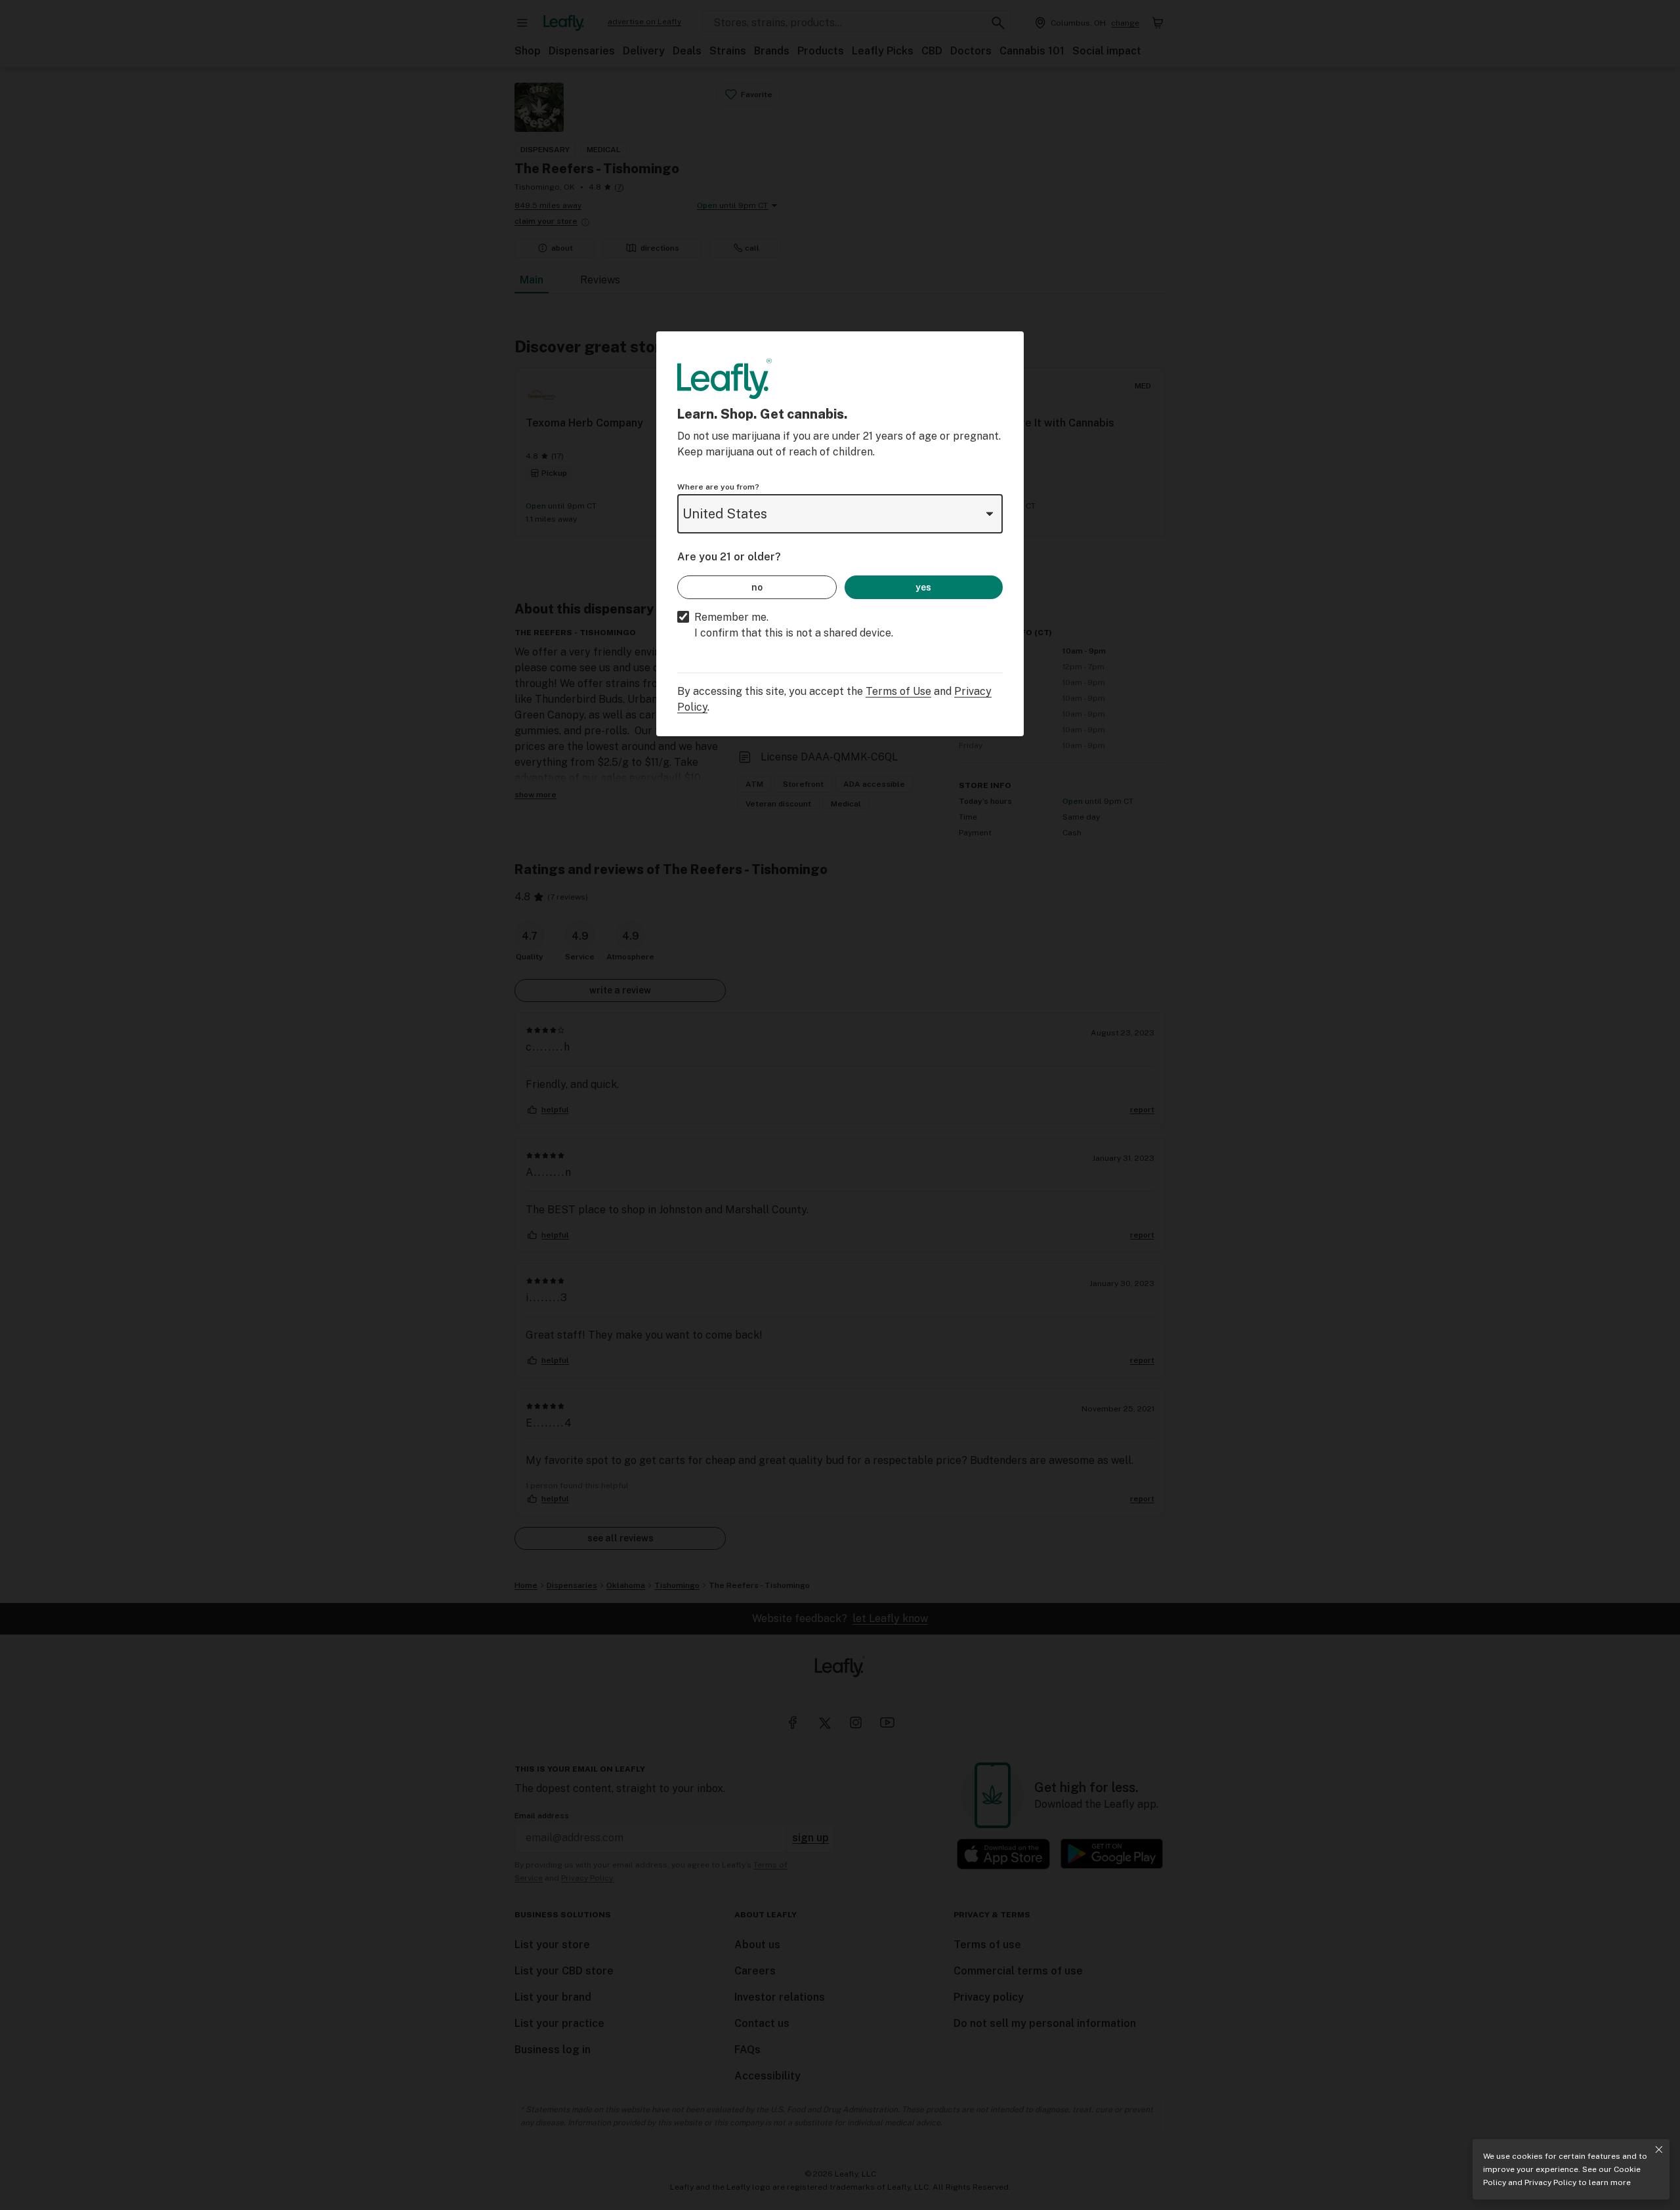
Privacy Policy (1550, 2182)
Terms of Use (898, 691)
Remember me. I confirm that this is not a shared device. (794, 625)
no (757, 587)
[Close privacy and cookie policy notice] (1659, 2150)
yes (923, 587)
